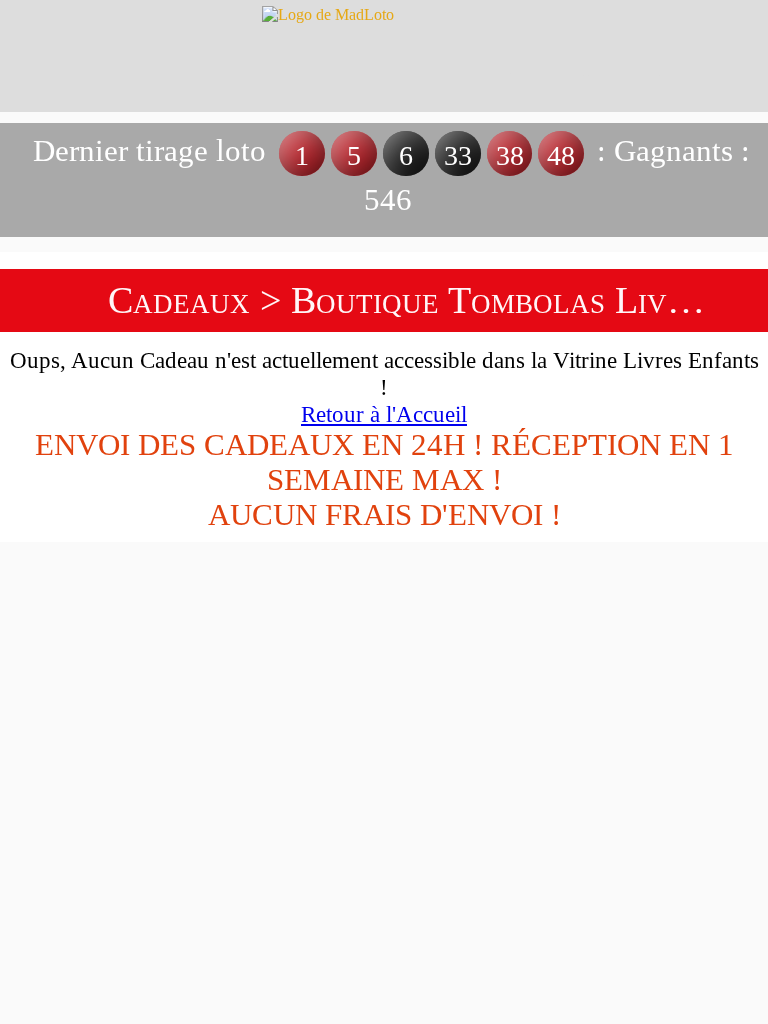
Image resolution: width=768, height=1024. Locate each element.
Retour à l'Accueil (384, 414)
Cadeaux (179, 300)
